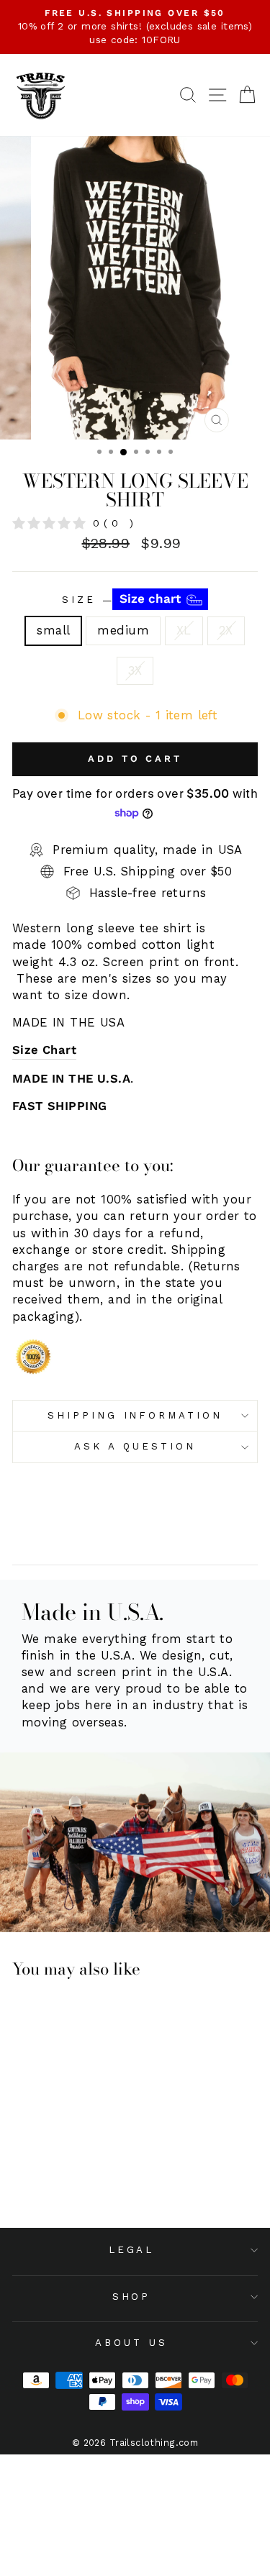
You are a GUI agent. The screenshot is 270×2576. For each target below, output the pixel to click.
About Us (131, 2343)
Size (123, 599)
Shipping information (135, 1415)
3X (135, 671)
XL (184, 631)
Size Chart (44, 1050)
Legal (132, 2250)
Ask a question (135, 1446)
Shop (132, 2297)
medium (123, 631)
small (53, 631)
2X (226, 631)
